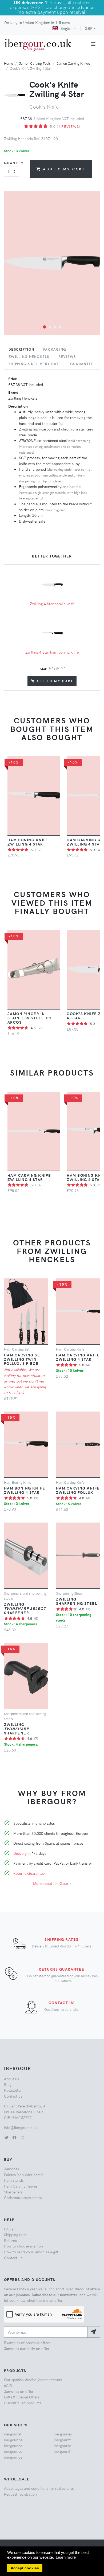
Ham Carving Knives (21, 2186)
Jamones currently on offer (27, 2348)
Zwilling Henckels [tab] (29, 356)
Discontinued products (23, 2403)
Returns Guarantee (29, 1873)
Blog (8, 2084)
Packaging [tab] (55, 349)
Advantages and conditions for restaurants (39, 2488)
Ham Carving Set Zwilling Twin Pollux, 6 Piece (23, 1359)
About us (11, 2079)
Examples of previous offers (27, 2343)
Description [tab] (21, 349)
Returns (10, 2240)
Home (9, 63)
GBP (89, 28)
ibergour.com (15, 2451)
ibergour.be (13, 2440)
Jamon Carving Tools (35, 63)
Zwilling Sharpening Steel (77, 1601)
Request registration (20, 2494)
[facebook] (14, 2138)
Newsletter (13, 2090)
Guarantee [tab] (82, 364)
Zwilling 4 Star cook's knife (52, 604)
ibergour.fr (62, 2440)
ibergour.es (63, 2434)
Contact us (62, 2003)
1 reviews (69, 126)
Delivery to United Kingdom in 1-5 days (37, 22)
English (67, 28)
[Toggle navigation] (93, 44)
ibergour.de (13, 2457)
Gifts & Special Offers (22, 2397)
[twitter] (6, 2138)
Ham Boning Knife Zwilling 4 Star (28, 842)
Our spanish (33, 2380)
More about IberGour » (52, 1883)
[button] (45, 327)
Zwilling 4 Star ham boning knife (52, 652)
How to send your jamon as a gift (31, 2252)
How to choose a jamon (23, 2246)
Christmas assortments (23, 2197)
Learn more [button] (66, 2557)
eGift (8, 2385)
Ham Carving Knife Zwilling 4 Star (29, 1177)
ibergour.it (62, 2451)
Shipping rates (61, 1939)
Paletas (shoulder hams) (24, 2175)
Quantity (14, 163)
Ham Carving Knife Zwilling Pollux (78, 1490)
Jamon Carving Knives (73, 63)
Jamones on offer (19, 2391)
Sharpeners (13, 2192)
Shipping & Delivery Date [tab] (35, 364)
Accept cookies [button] (25, 2568)
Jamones (11, 2169)
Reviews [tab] (67, 356)
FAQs (9, 2229)
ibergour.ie (62, 2446)
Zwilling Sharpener (25, 1608)
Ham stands (14, 2180)
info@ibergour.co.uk (21, 2127)
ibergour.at (13, 2434)
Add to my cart (64, 169)
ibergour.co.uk (16, 2446)
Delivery (20, 1853)
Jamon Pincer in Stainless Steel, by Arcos (30, 1018)
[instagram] (22, 2138)
